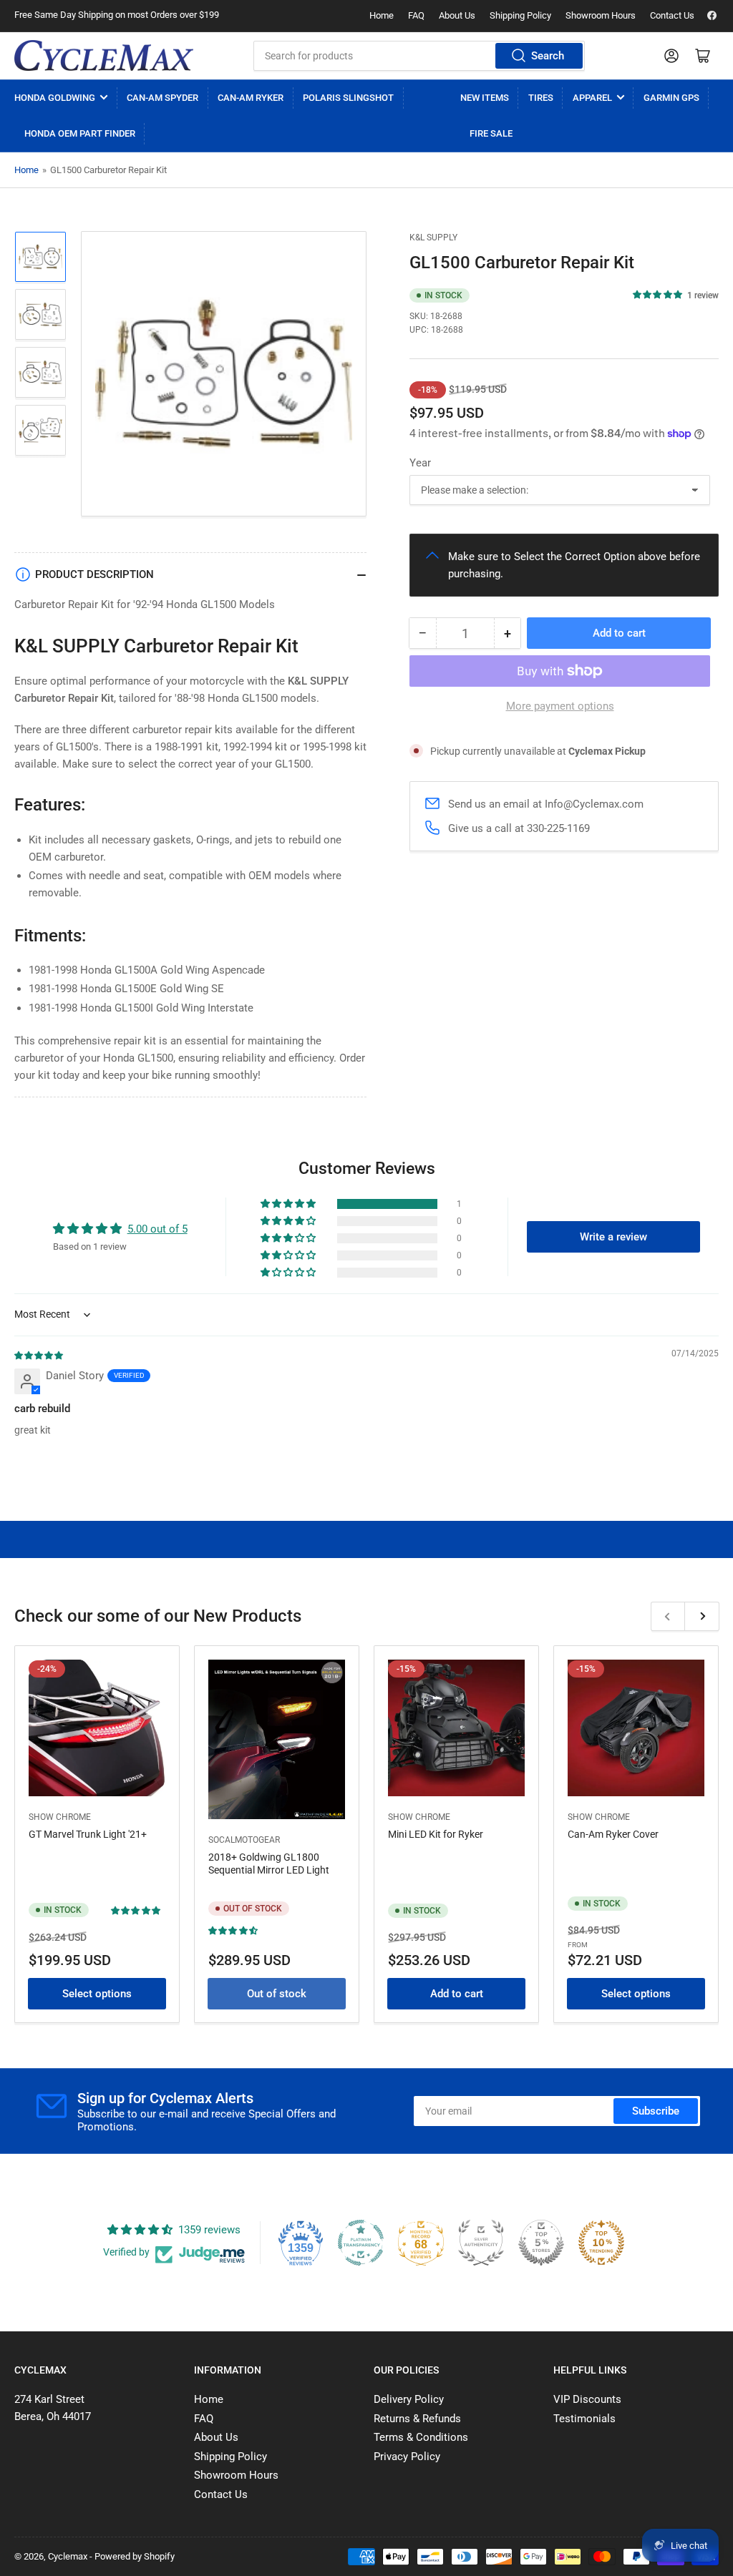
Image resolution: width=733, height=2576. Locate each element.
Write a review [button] (613, 1237)
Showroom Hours (601, 15)
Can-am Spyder (162, 98)
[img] (39, 1355)
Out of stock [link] (277, 1994)
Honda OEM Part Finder (80, 133)
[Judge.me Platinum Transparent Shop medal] (361, 2243)
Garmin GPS (671, 98)
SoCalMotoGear (244, 1840)
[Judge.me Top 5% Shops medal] (541, 2243)
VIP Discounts (587, 2399)
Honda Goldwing (55, 98)
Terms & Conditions (421, 2437)
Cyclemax (68, 2556)
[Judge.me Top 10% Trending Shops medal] (601, 2243)
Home (382, 15)
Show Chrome (60, 1817)
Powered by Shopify (135, 2556)
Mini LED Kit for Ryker (436, 1834)
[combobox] (419, 56)
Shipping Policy (520, 15)
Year (420, 463)
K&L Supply (433, 237)
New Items (485, 98)
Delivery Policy (409, 2399)
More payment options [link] (560, 706)
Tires (541, 98)
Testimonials (584, 2419)
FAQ (416, 15)
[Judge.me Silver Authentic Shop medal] (481, 2243)
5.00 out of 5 (157, 1229)
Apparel (592, 98)
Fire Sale (491, 133)
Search (548, 56)
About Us (457, 15)
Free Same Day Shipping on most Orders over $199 (117, 15)
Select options (97, 1994)
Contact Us (672, 15)
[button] (658, 295)
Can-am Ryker (251, 98)
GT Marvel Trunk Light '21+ (88, 1834)
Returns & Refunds (417, 2419)
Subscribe (656, 2111)
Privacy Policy (407, 2457)
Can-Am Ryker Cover (613, 1834)
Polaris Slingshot (348, 98)
